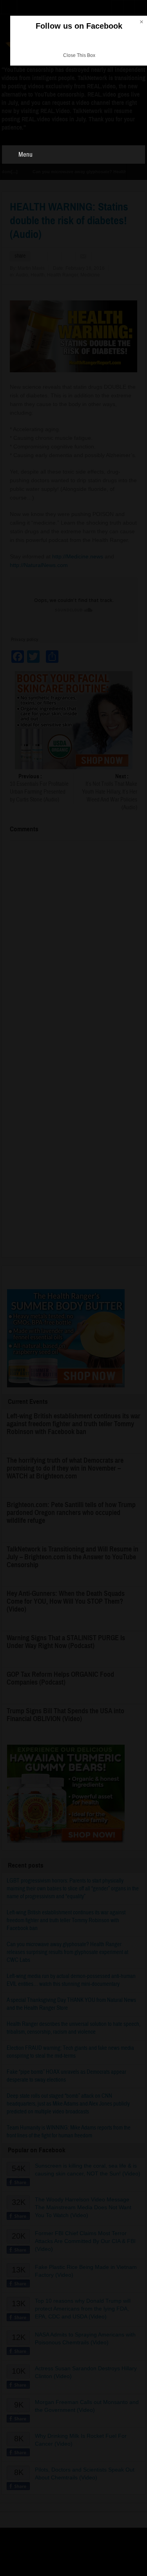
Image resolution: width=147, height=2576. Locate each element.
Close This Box (79, 55)
